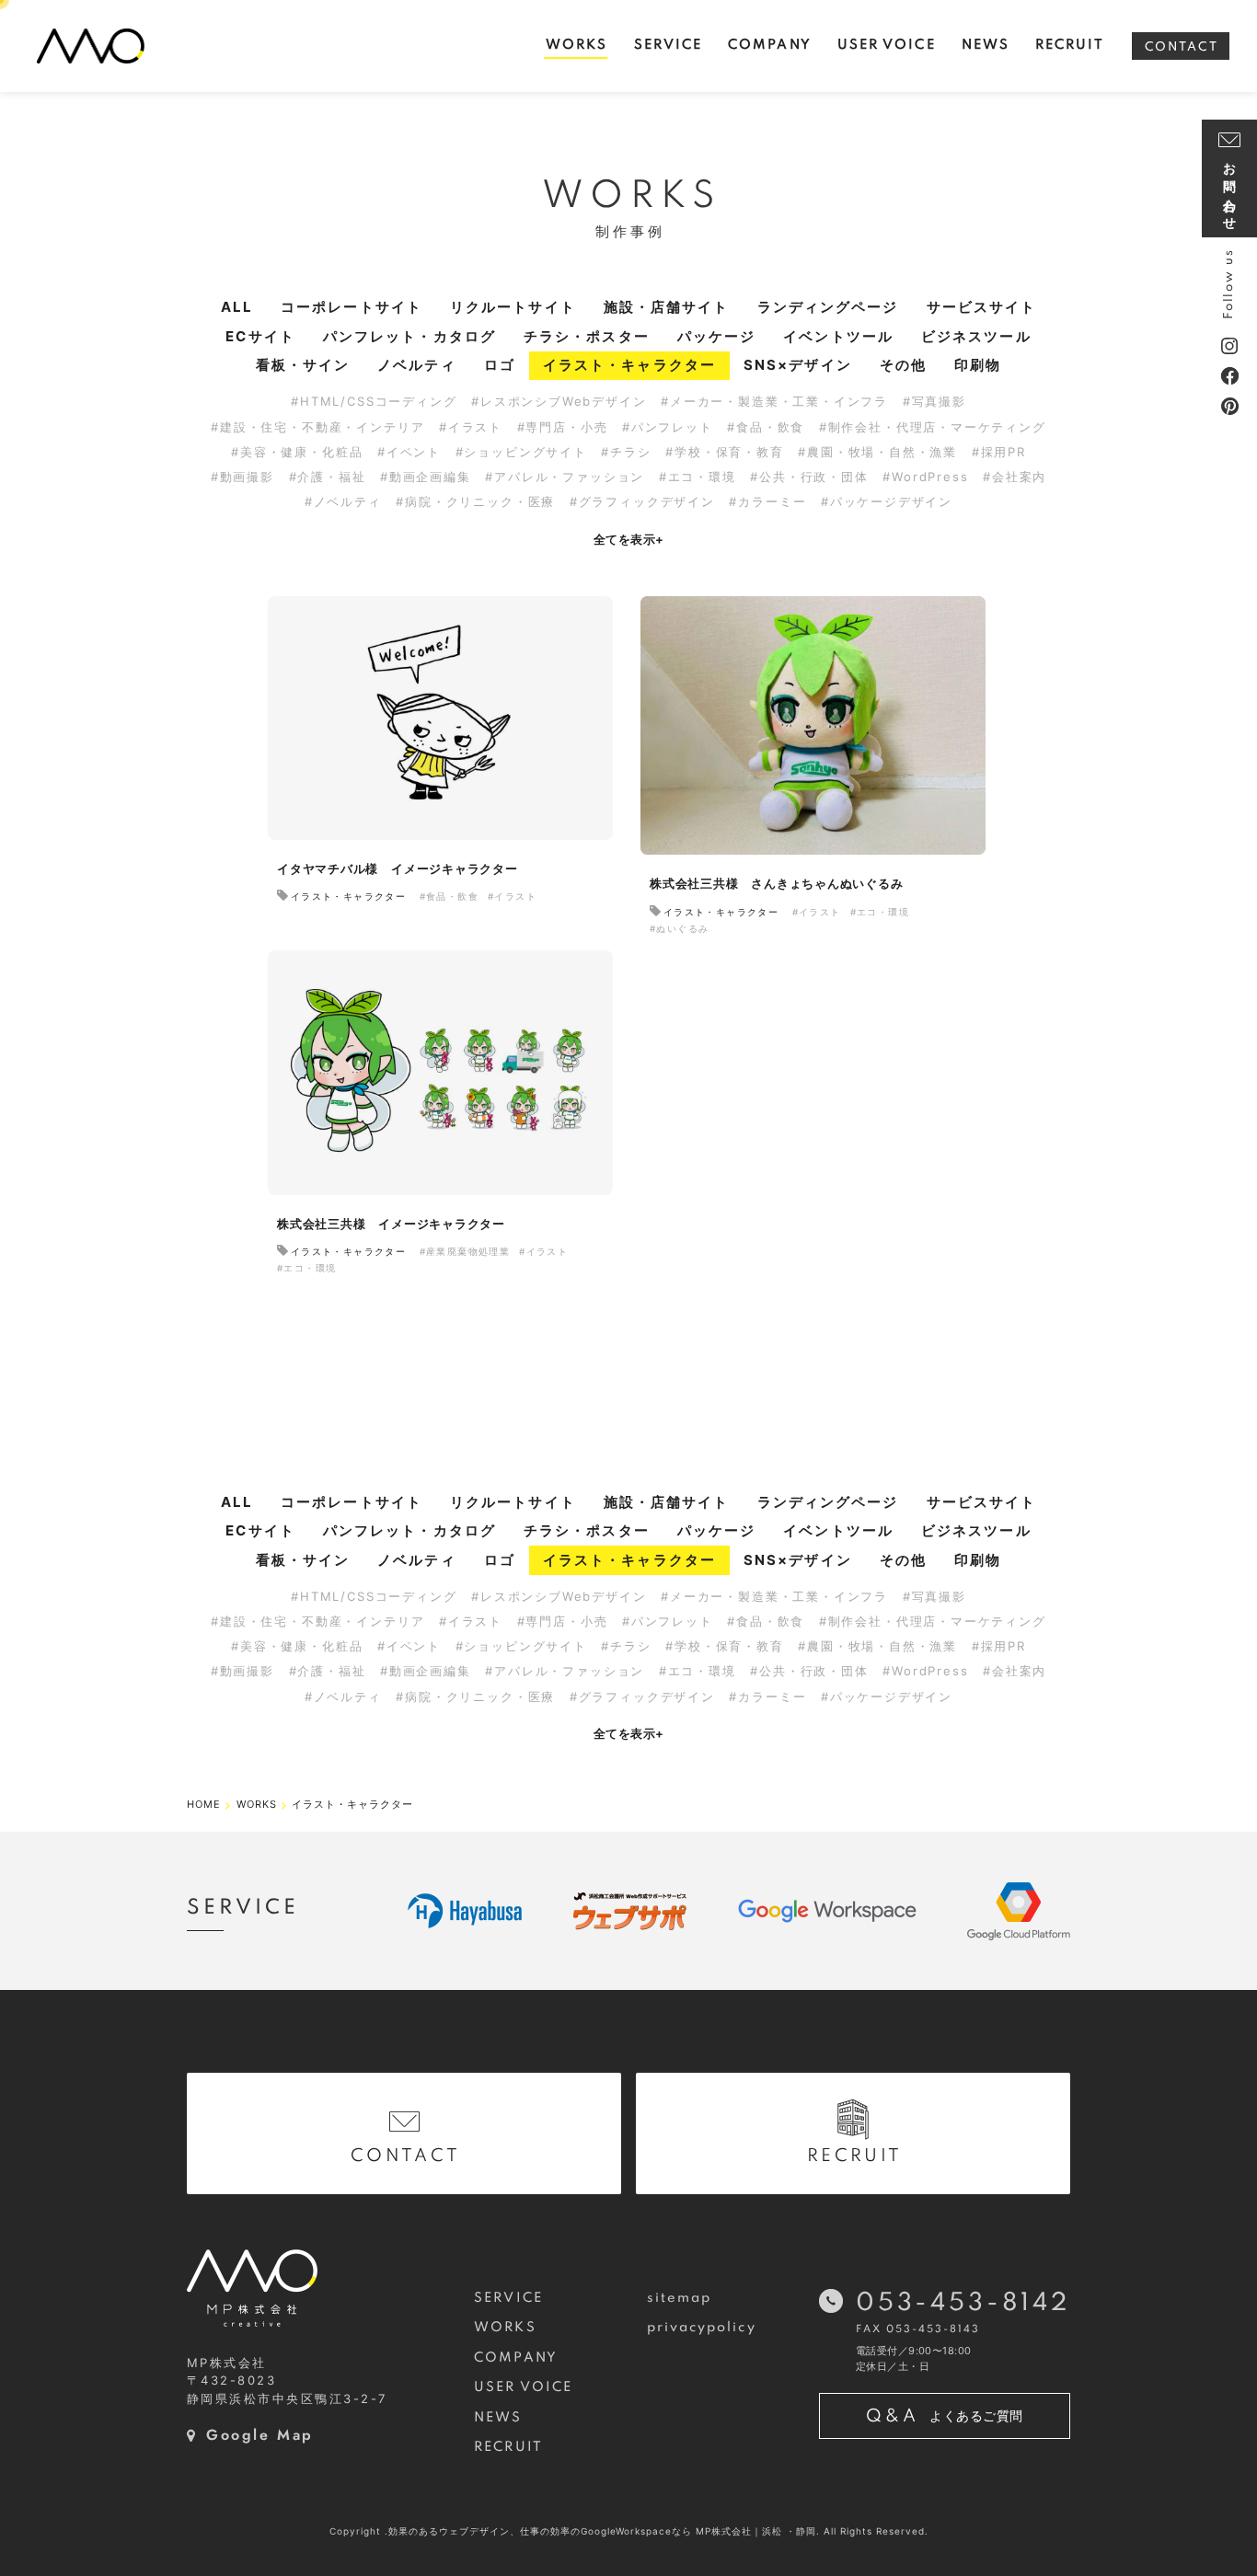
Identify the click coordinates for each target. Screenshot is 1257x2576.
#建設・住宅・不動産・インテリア (317, 427)
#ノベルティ (343, 501)
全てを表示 (629, 539)
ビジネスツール (976, 336)
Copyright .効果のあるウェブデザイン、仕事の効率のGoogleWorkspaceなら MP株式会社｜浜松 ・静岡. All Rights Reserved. (629, 2531)
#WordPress (925, 477)
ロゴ (500, 365)
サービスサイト (982, 307)
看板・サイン (303, 365)
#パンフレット (668, 427)
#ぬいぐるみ (679, 928)
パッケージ (717, 336)
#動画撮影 (242, 477)
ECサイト (260, 336)
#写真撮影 (934, 401)
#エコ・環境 (698, 477)
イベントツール (838, 336)
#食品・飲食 (766, 427)
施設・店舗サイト (667, 307)
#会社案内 (1015, 477)
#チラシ (626, 452)
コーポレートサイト (352, 307)
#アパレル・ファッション (565, 477)
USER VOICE (523, 2387)
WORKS (505, 2328)
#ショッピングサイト (521, 452)
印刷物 (978, 365)
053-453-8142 (963, 2303)
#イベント (409, 452)
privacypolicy (702, 2328)
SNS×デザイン (798, 365)
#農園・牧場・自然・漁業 (877, 452)
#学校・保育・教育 (724, 452)
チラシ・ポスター (587, 336)
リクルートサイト (513, 307)
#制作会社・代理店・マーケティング (933, 427)
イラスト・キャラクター (629, 365)
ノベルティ (417, 365)
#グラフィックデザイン (642, 501)
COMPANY (516, 2358)
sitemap (680, 2298)
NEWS (498, 2418)
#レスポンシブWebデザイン (559, 401)
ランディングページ (828, 307)
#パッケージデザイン (887, 501)
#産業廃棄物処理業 (465, 1251)
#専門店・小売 (563, 427)
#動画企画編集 (426, 477)
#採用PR (999, 452)
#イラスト (471, 427)
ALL (237, 307)
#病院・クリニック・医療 (475, 501)
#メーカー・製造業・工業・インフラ (774, 401)
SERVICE (508, 2298)
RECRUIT (508, 2447)
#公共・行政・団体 (809, 477)
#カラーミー (767, 501)
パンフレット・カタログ (409, 336)
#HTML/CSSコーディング (374, 401)
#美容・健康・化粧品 (297, 452)
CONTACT (1182, 47)
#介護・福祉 (328, 477)
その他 (903, 365)
